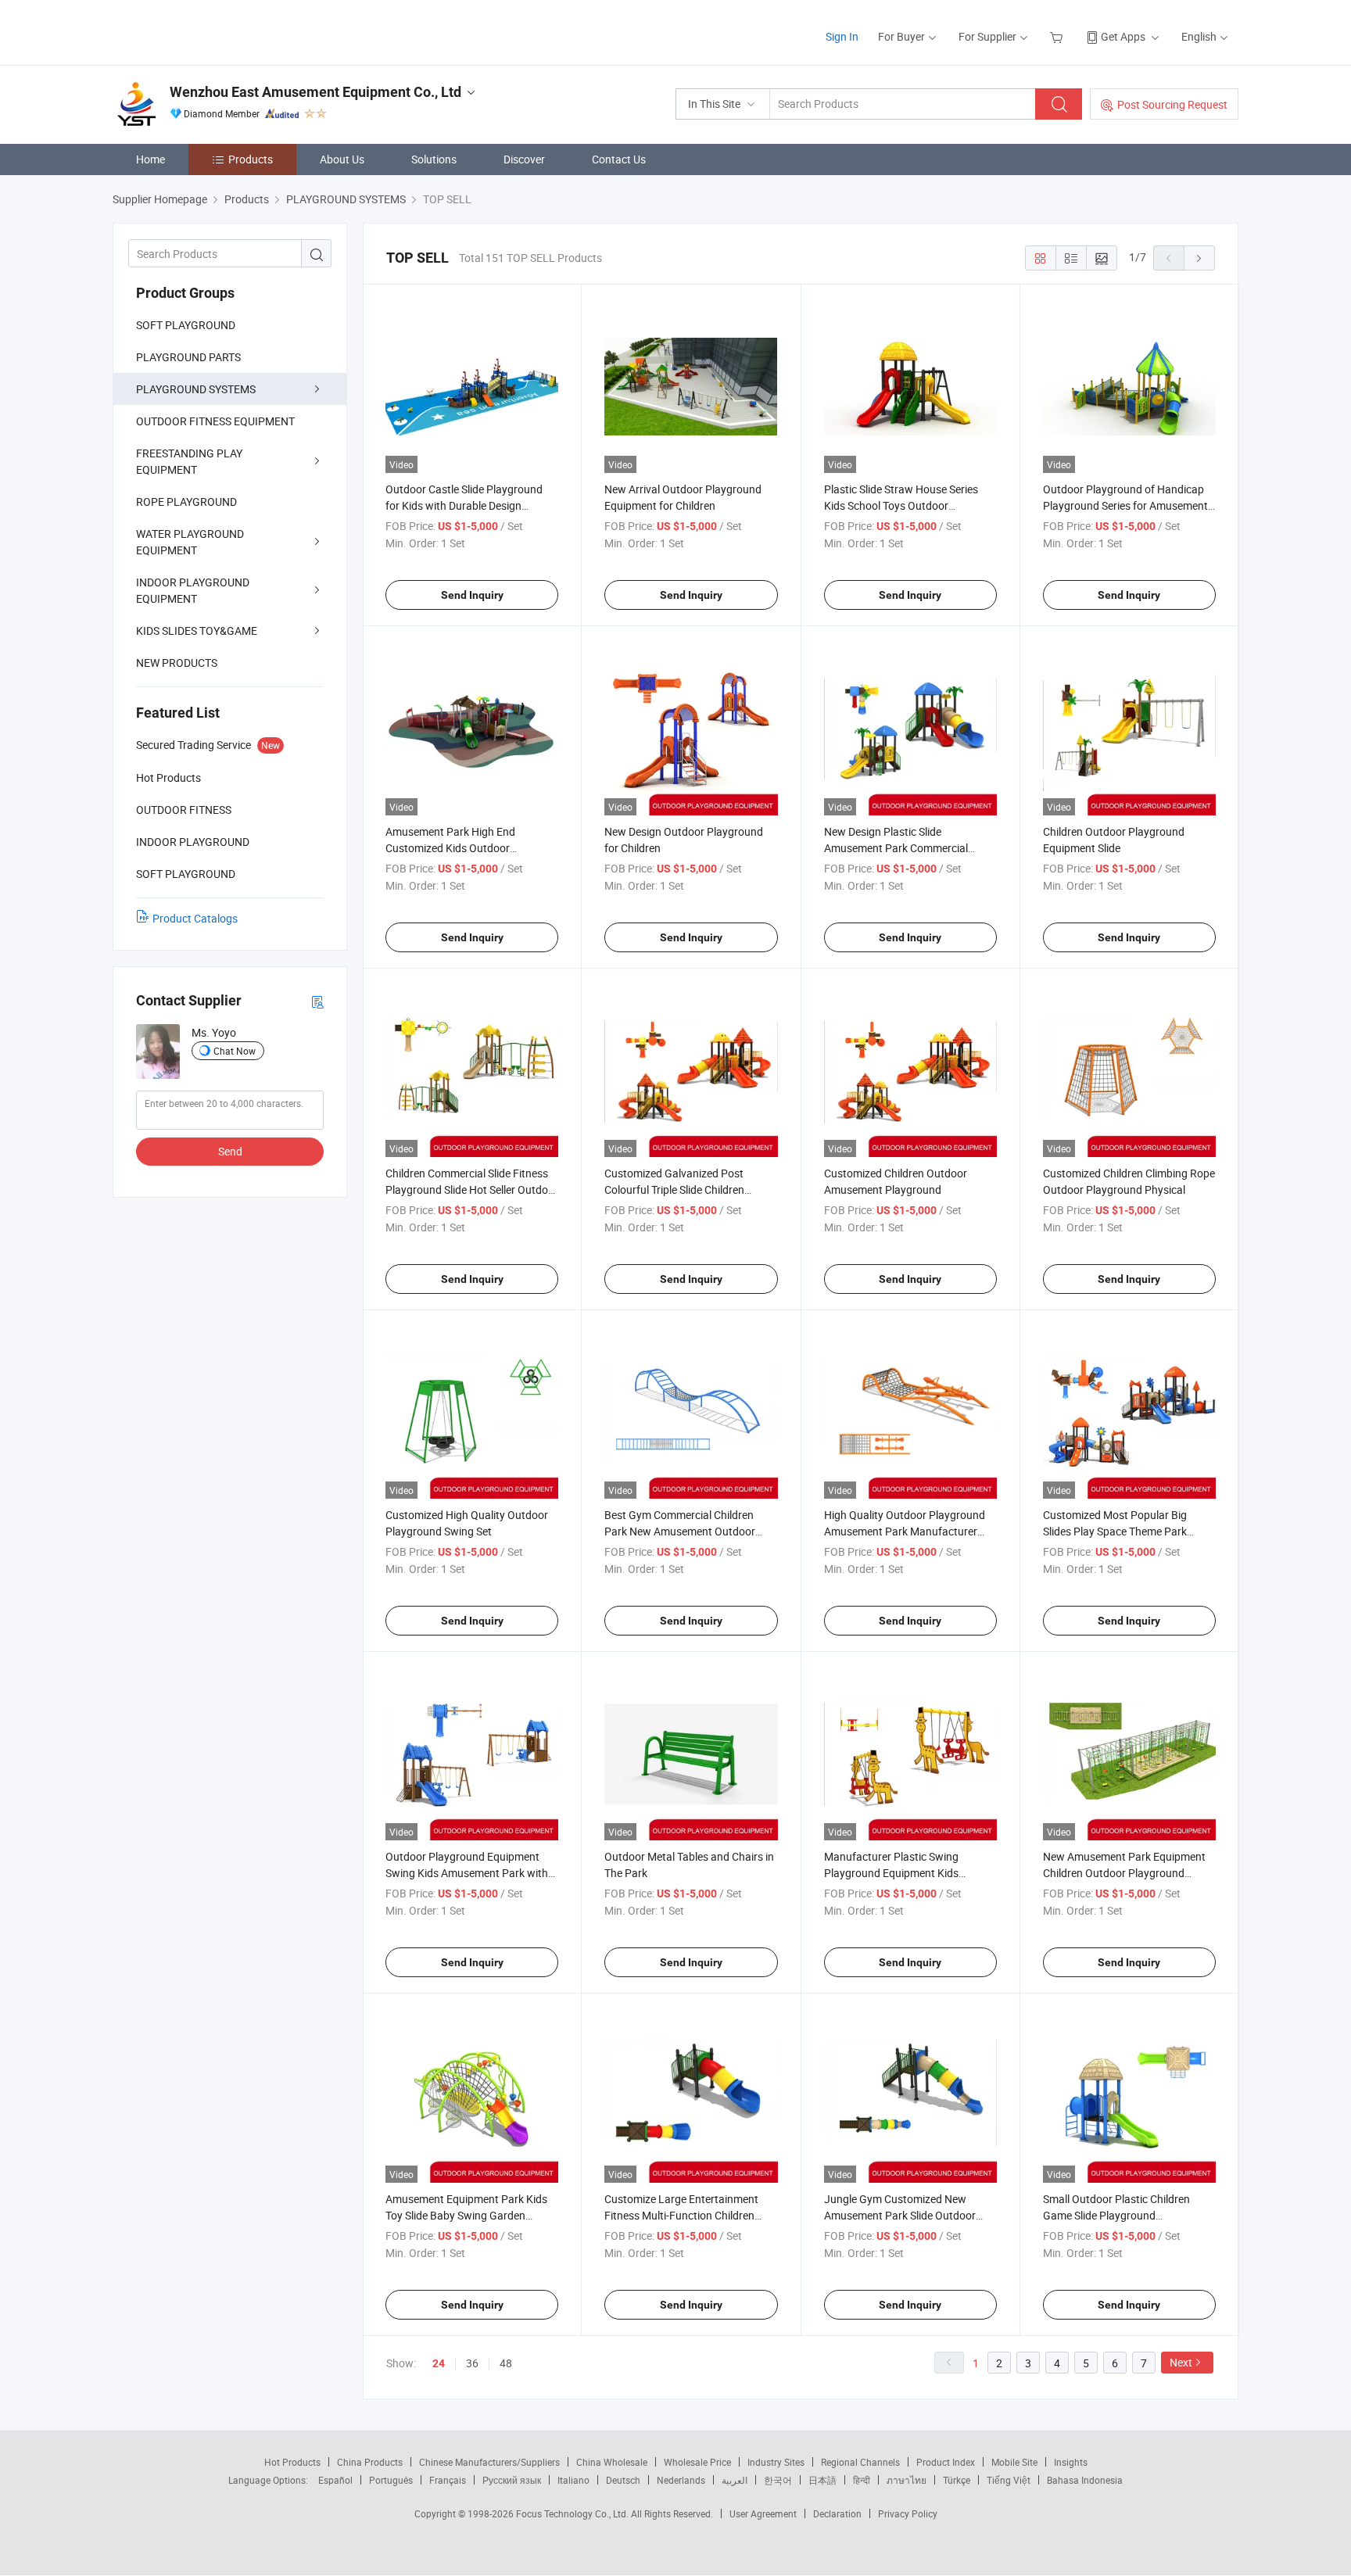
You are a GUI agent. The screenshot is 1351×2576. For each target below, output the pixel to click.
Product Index (946, 2462)
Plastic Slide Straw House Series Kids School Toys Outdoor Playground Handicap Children (901, 505)
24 (439, 2363)
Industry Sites (776, 2462)
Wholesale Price (697, 2462)
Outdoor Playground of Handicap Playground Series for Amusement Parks (1125, 505)
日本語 (822, 2480)
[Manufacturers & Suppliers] (213, 31)
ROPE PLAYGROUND (186, 502)
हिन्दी (862, 2480)
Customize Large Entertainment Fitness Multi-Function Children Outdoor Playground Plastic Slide (684, 2215)
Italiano (573, 2480)
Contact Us (619, 159)
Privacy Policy (908, 2513)
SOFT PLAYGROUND (186, 325)
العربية (735, 2480)
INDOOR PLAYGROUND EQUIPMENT (193, 590)
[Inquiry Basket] (1058, 36)
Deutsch (623, 2480)
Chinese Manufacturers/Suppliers (489, 2462)
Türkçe (957, 2480)
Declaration (837, 2513)
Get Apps (1123, 36)
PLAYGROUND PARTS (188, 357)
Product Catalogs (195, 918)
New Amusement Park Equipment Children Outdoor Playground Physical (1124, 1873)
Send (230, 1151)
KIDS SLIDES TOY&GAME (197, 631)
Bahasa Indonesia (1085, 2480)
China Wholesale (612, 2462)
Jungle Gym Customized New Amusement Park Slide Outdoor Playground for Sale (900, 2215)
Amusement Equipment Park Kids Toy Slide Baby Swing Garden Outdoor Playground (466, 2215)
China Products (370, 2462)
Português (391, 2480)
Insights (1071, 2462)
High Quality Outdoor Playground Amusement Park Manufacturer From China (905, 1531)
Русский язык (512, 2480)
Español (335, 2480)
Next (1181, 2362)
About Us (342, 159)
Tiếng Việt (1009, 2480)
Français (448, 2480)
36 (472, 2363)
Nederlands (681, 2480)
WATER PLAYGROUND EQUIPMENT (190, 542)
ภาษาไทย (907, 2480)
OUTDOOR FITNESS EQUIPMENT (215, 421)
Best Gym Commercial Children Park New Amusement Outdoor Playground (680, 1531)
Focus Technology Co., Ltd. (573, 2513)
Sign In (842, 36)
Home (151, 159)
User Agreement (763, 2513)
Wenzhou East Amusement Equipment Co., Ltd (315, 92)
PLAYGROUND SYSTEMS (196, 389)
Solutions (434, 159)
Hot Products (292, 2462)
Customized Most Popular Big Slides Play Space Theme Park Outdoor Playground (1115, 1531)
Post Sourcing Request (1172, 104)
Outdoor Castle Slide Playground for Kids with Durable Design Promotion (464, 505)
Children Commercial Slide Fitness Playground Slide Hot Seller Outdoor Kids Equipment (472, 1189)
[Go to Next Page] (1199, 258)
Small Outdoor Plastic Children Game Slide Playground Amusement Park (1116, 2215)
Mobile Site (1014, 2462)
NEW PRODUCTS (177, 663)
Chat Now (235, 1051)
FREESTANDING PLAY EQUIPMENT (189, 461)
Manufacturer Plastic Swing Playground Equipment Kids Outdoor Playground (891, 1873)
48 (506, 2363)
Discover (524, 159)
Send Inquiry (472, 595)
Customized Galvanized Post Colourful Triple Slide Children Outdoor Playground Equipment (681, 1189)
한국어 (778, 2480)
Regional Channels (860, 2462)
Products (251, 159)
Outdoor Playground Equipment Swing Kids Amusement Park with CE (467, 1873)
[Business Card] (317, 1001)
